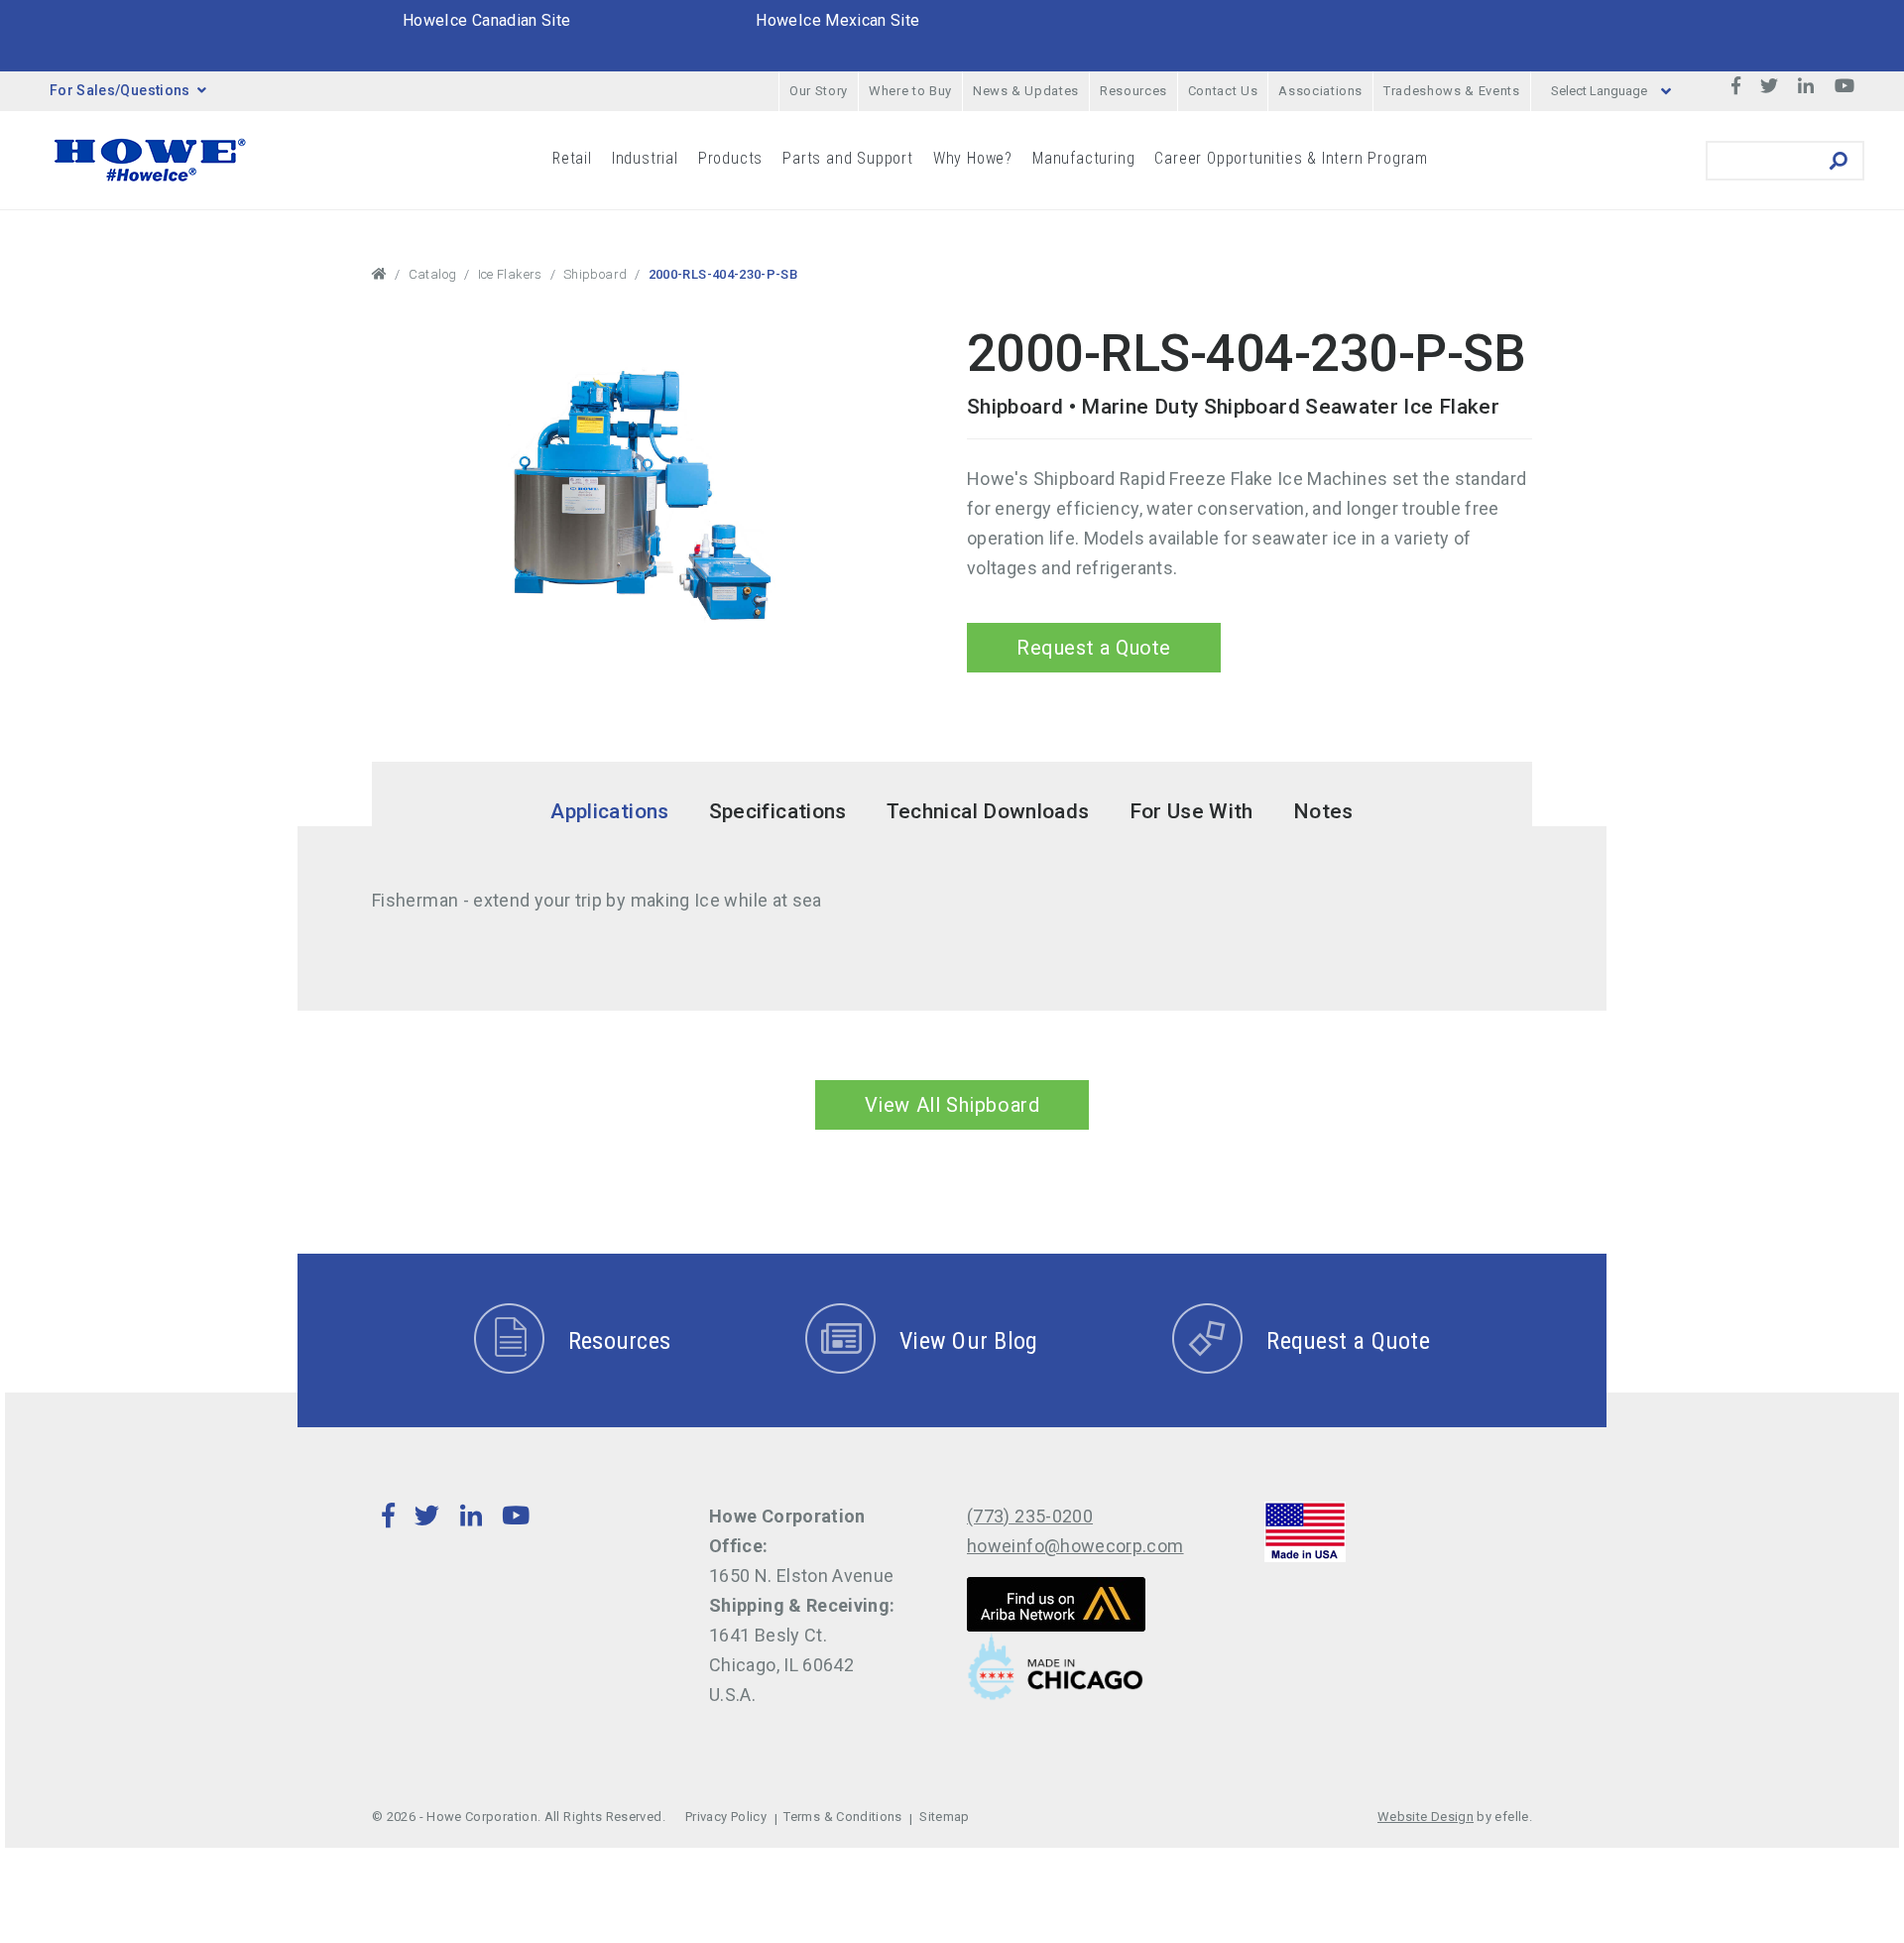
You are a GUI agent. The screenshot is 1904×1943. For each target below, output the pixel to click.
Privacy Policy (726, 1817)
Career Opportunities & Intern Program (1291, 158)
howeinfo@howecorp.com (1075, 1546)
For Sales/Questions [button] (120, 90)
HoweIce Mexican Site (837, 20)
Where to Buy (910, 91)
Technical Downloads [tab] (988, 811)
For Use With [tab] (1191, 811)
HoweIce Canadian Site (487, 20)
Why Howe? (973, 158)
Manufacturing (1083, 158)
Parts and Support (848, 158)
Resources (1133, 91)
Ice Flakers (510, 274)
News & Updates (1026, 91)
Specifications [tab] (778, 811)
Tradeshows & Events (1451, 91)
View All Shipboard (952, 1105)
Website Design (1426, 1817)
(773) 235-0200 (1030, 1516)
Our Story (819, 91)
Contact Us (1223, 91)
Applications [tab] (609, 811)
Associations (1320, 91)
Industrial (645, 158)
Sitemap (945, 1817)
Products (730, 158)
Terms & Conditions (842, 1817)
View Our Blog (968, 1341)
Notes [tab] (1323, 811)
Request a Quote (1094, 648)
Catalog (433, 274)
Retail (572, 158)
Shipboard (595, 274)
